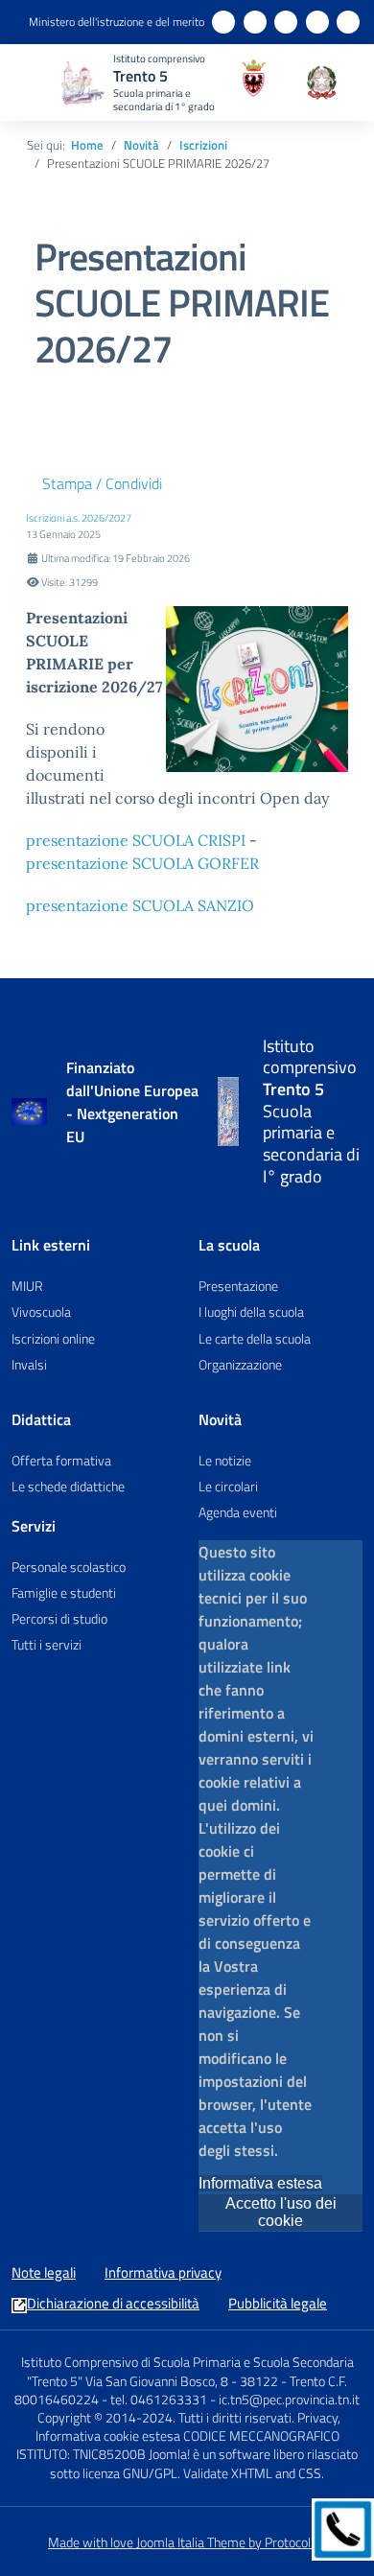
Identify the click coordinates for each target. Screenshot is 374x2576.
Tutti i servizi (47, 1644)
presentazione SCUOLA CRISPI (136, 840)
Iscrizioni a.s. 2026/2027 (79, 517)
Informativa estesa (260, 2183)
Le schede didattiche (68, 1486)
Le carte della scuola (255, 1338)
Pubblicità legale (278, 2304)
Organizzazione (240, 1364)
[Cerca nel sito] (289, 82)
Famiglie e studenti (64, 1592)
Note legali (44, 2273)
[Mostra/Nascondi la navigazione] (38, 81)
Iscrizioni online (53, 1338)
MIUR (27, 1286)
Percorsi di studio (59, 1618)
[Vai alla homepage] (228, 1112)
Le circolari (228, 1486)
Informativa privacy (163, 2273)
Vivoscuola (41, 1311)
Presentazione (238, 1286)
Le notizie (225, 1460)
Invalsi (29, 1364)
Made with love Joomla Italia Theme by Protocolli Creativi (205, 2542)
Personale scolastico (69, 1567)
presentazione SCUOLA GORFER (142, 863)
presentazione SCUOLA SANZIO (140, 905)
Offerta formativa (61, 1460)
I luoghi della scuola (251, 1311)
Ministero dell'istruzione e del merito (117, 22)
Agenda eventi (238, 1512)
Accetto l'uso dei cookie (281, 2212)
